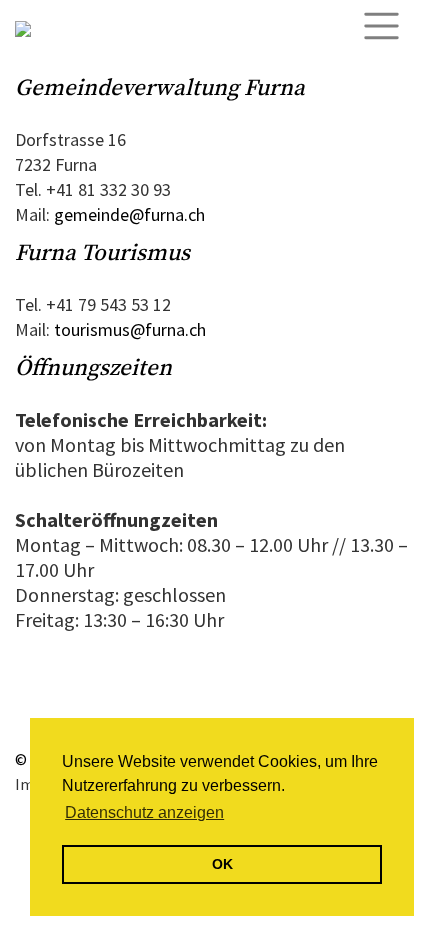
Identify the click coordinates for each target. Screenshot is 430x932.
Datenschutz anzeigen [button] (144, 812)
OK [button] (222, 864)
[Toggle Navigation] (388, 26)
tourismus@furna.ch (130, 329)
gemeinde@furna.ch (129, 214)
